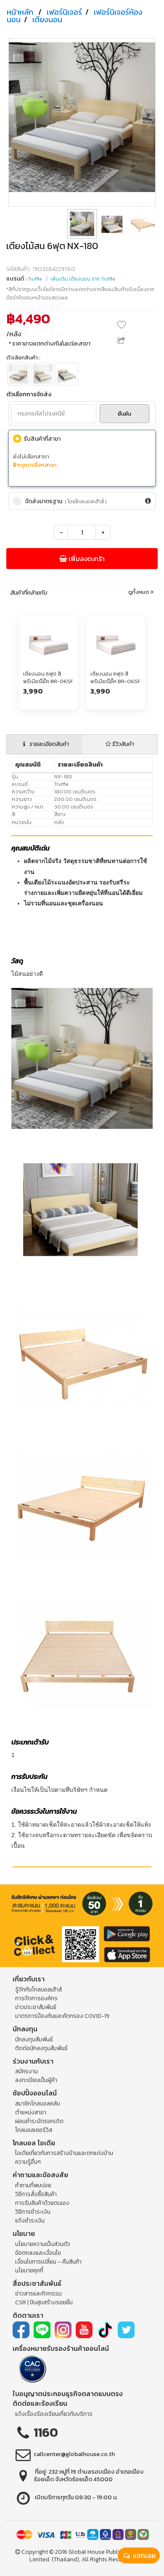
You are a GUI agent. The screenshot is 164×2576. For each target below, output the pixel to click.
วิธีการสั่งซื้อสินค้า (36, 2194)
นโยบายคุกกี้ (29, 2271)
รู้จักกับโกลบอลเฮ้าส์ (38, 1990)
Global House (87, 2552)
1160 (46, 2432)
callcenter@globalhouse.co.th (74, 2454)
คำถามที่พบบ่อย (33, 2185)
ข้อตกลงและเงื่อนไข (38, 2253)
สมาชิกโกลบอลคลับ (38, 2104)
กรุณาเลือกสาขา (36, 465)
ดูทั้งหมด (139, 592)
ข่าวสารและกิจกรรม (38, 2294)
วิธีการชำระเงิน (33, 2212)
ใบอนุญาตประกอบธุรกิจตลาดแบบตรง (68, 2394)
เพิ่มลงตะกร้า (86, 559)
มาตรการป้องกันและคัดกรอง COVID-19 (62, 2016)
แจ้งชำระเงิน (30, 2221)
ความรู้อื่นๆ (28, 2162)
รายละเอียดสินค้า (49, 744)
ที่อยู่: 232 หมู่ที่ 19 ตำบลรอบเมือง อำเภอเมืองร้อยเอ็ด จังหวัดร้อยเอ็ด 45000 (89, 2476)
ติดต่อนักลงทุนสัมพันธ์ (41, 2048)
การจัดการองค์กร (36, 1998)
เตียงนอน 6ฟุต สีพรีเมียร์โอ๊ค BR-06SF (48, 677)
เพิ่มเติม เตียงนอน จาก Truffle (83, 279)
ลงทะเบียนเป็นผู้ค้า (36, 2080)
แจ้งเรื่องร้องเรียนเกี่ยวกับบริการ (54, 2414)
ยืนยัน (124, 414)
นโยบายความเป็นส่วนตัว (43, 2244)
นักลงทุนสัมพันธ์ (34, 2039)
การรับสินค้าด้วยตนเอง (42, 2203)
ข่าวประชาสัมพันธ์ (36, 2007)
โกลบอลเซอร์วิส (34, 2130)
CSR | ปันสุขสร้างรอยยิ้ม (44, 2302)
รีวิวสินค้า (123, 744)
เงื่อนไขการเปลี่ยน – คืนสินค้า (48, 2262)
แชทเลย (143, 2555)
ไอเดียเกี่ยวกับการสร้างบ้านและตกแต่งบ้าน (64, 2153)
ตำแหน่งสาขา (31, 2112)
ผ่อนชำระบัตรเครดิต (39, 2121)
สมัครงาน (26, 2071)
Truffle (35, 279)
